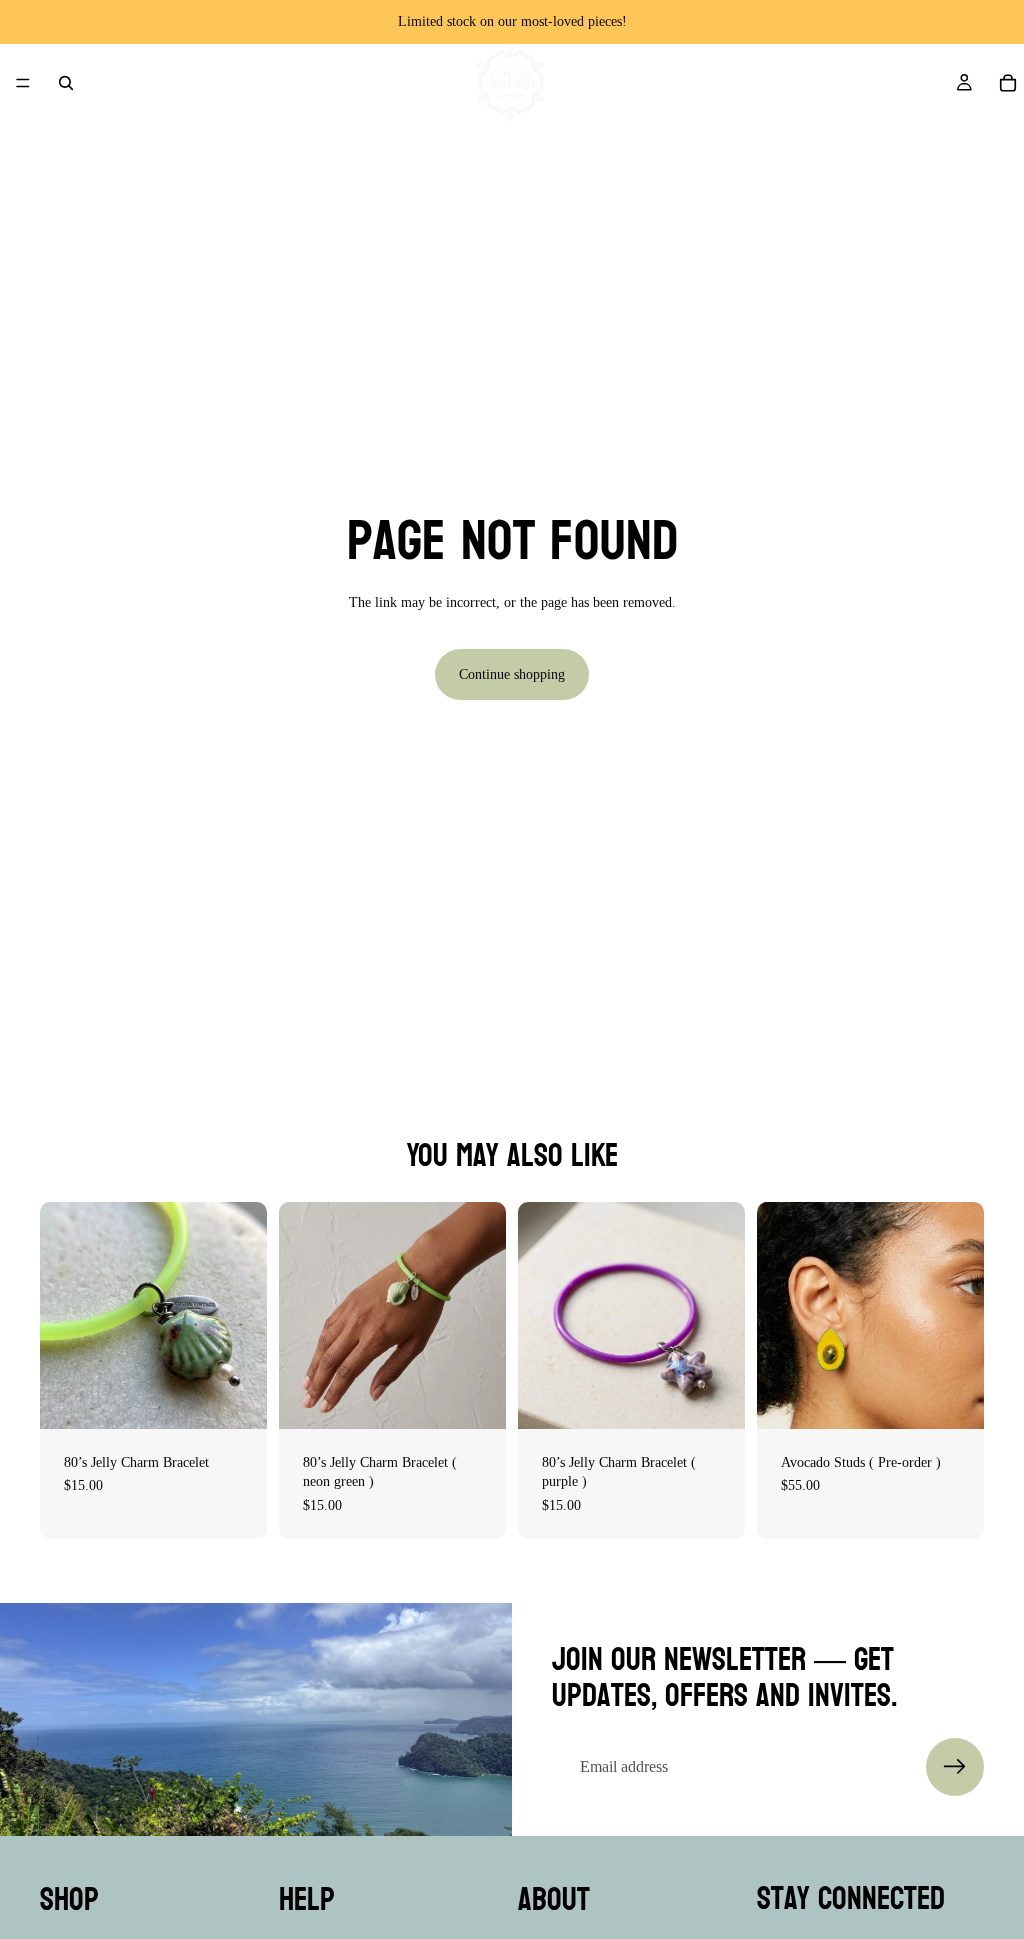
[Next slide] (723, 1315)
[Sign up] (955, 1767)
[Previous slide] (540, 1315)
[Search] (66, 83)
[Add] (236, 1398)
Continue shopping (512, 674)
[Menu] (23, 83)
